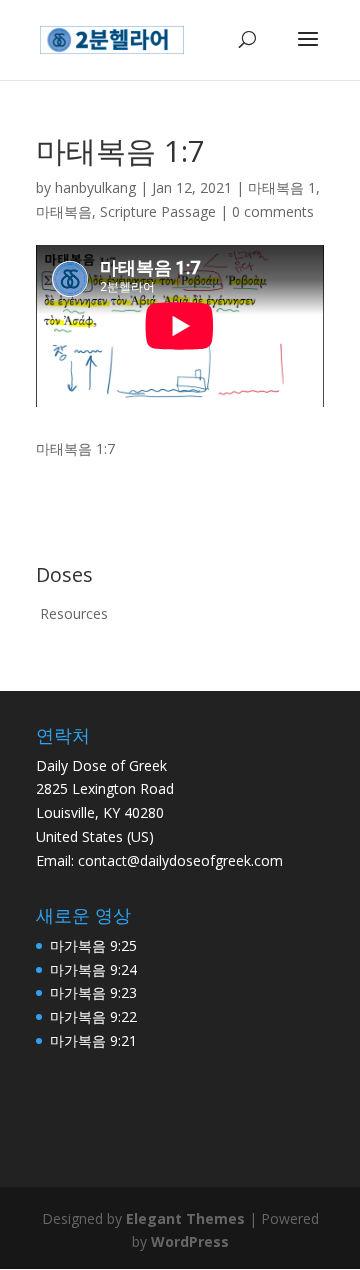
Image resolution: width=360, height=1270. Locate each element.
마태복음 (64, 211)
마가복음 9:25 (93, 945)
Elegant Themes (185, 1218)
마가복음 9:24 (93, 969)
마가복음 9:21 (93, 1040)
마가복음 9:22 (93, 1016)
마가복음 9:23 (93, 992)
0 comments (273, 211)
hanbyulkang (95, 187)
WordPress (190, 1241)
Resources (74, 613)
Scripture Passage (158, 211)
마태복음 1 (282, 187)
